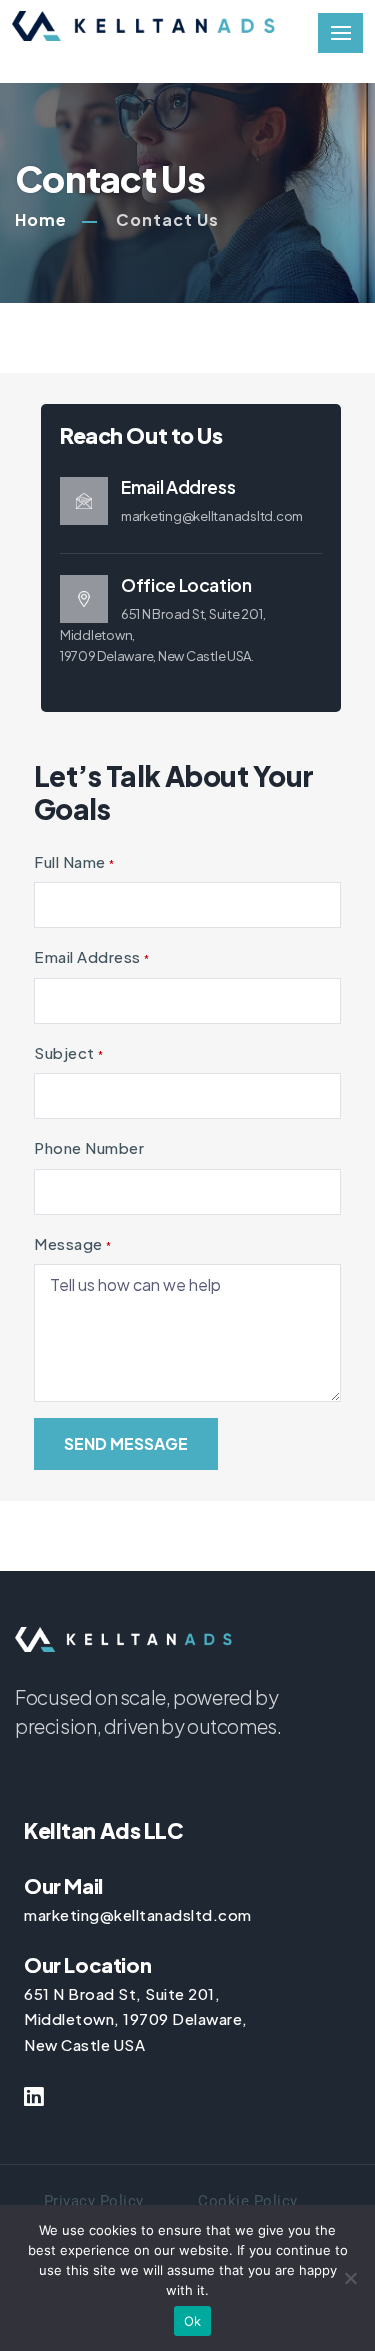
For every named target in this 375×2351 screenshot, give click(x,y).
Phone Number (89, 1147)
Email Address (92, 956)
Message (73, 1243)
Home (41, 219)
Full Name (74, 861)
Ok (193, 2321)
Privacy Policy (94, 2201)
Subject (69, 1052)
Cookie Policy (248, 2201)
